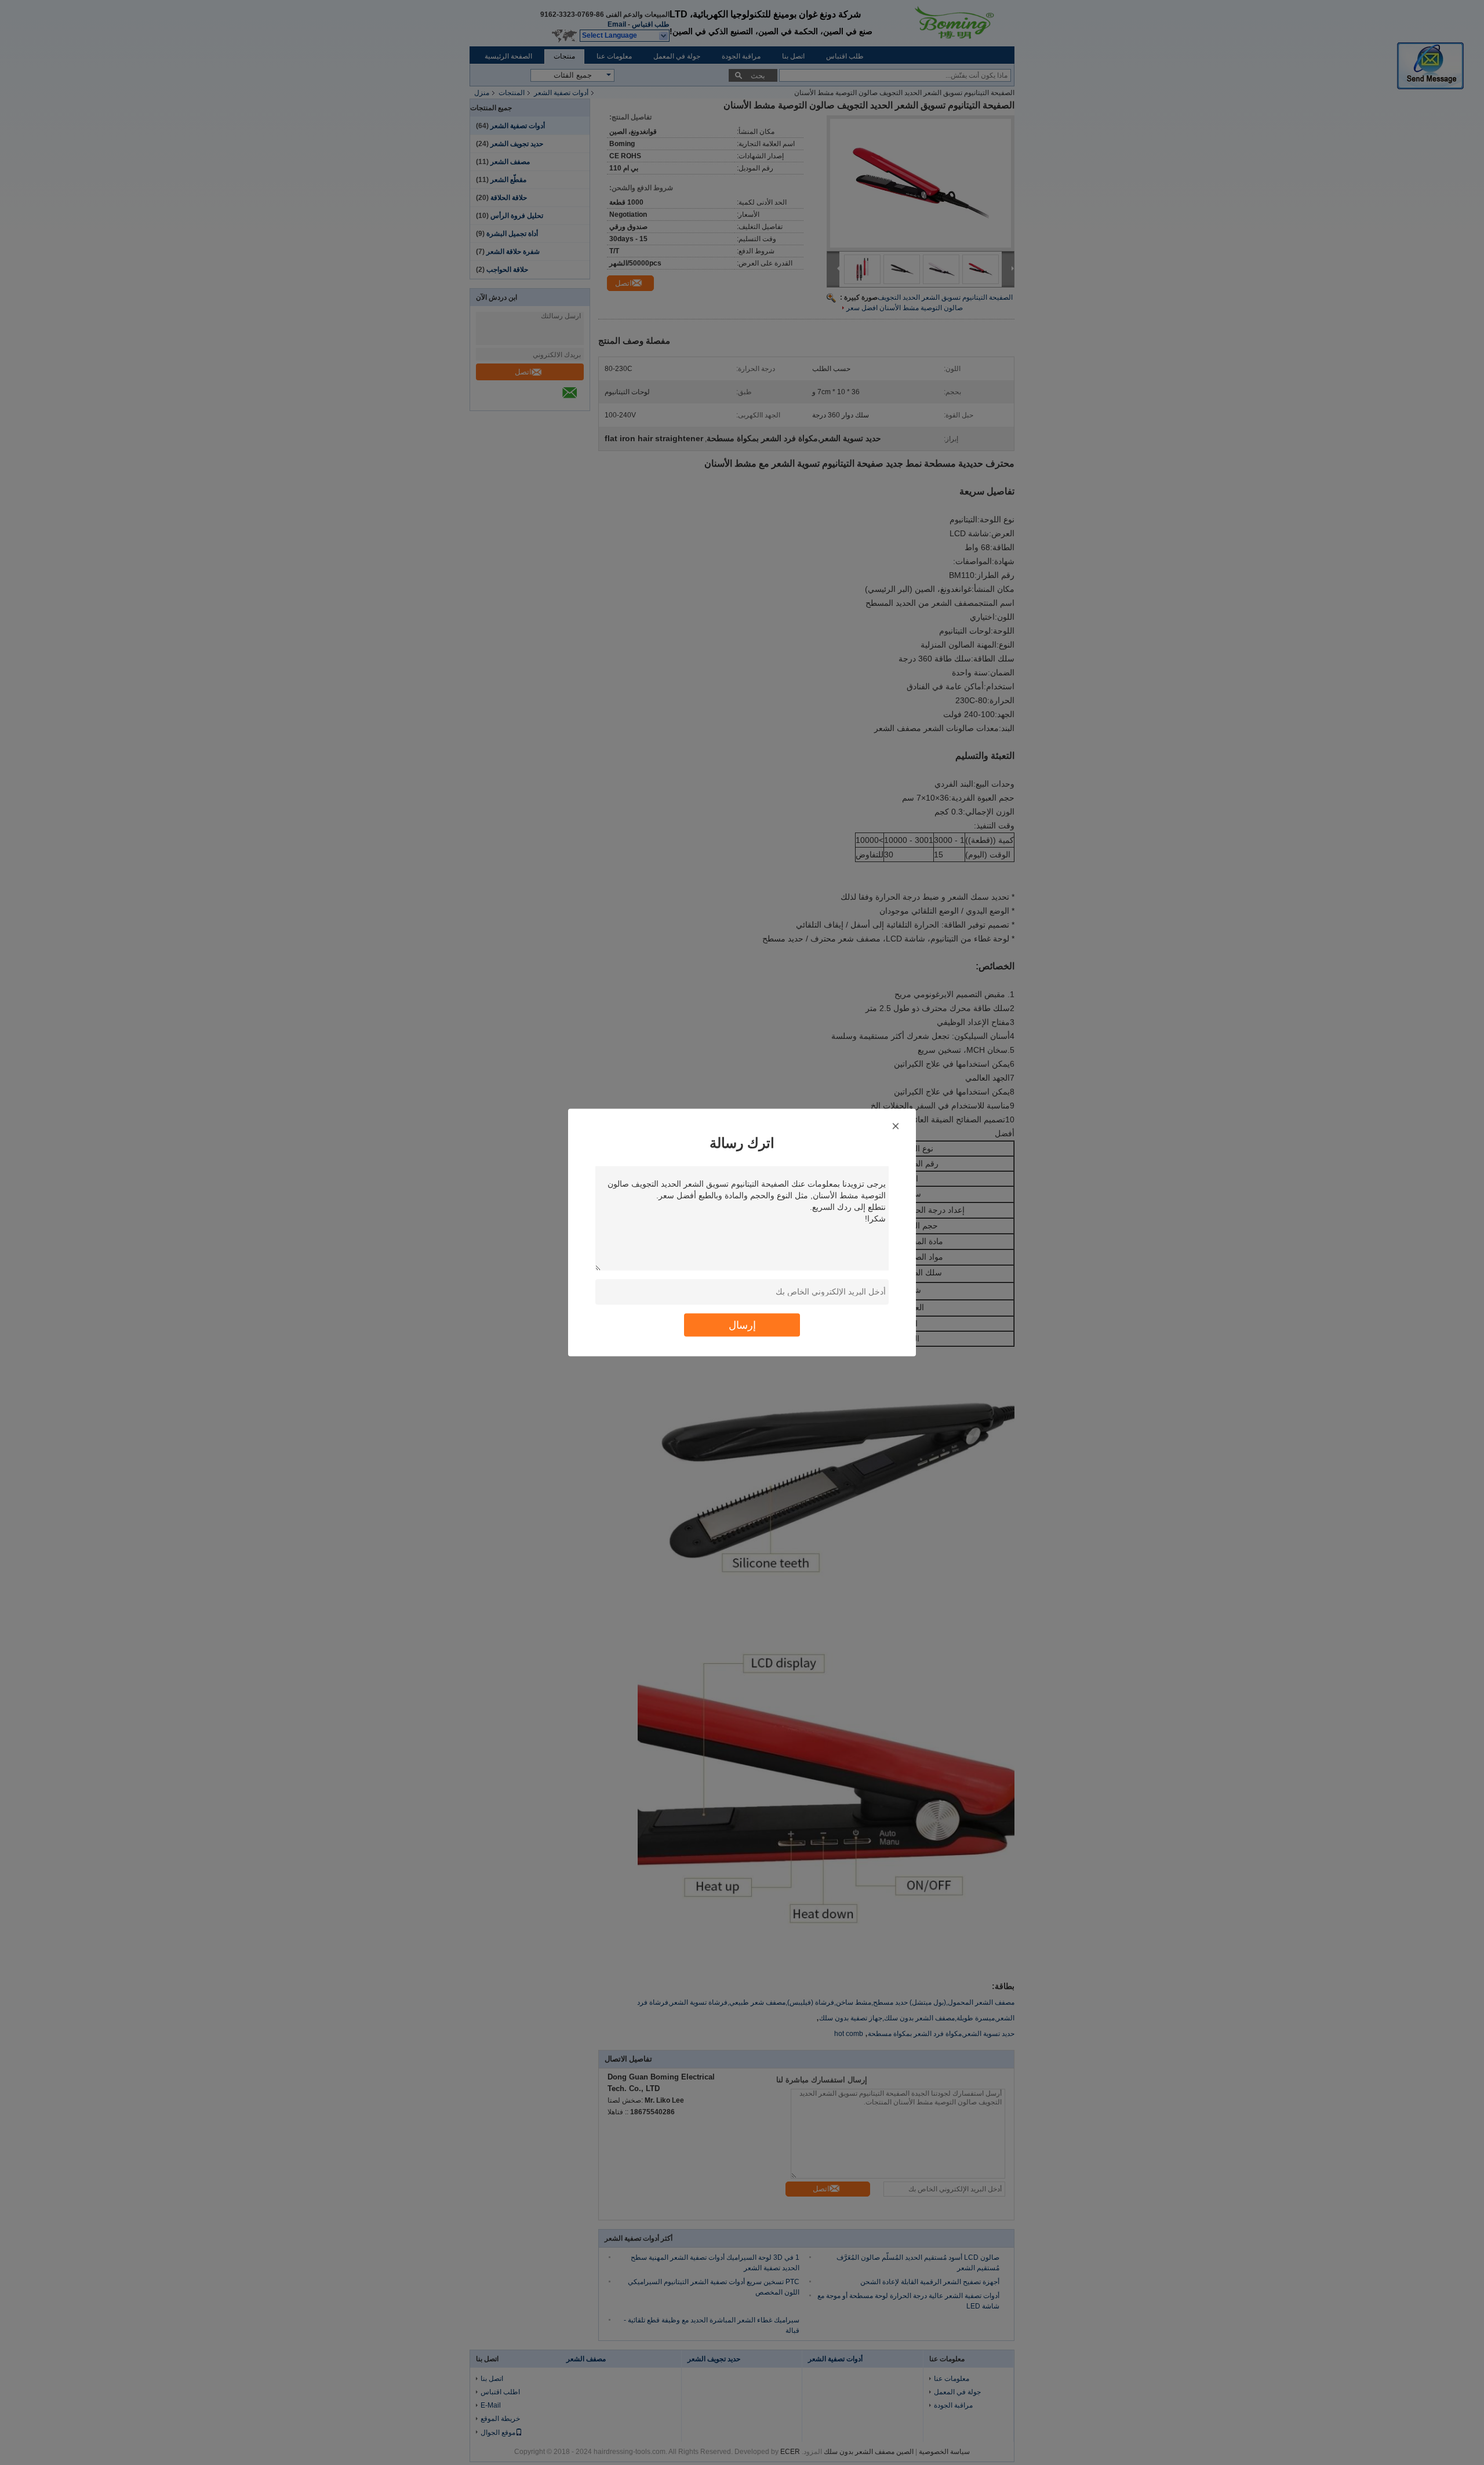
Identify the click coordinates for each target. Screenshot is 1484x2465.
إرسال (742, 1325)
